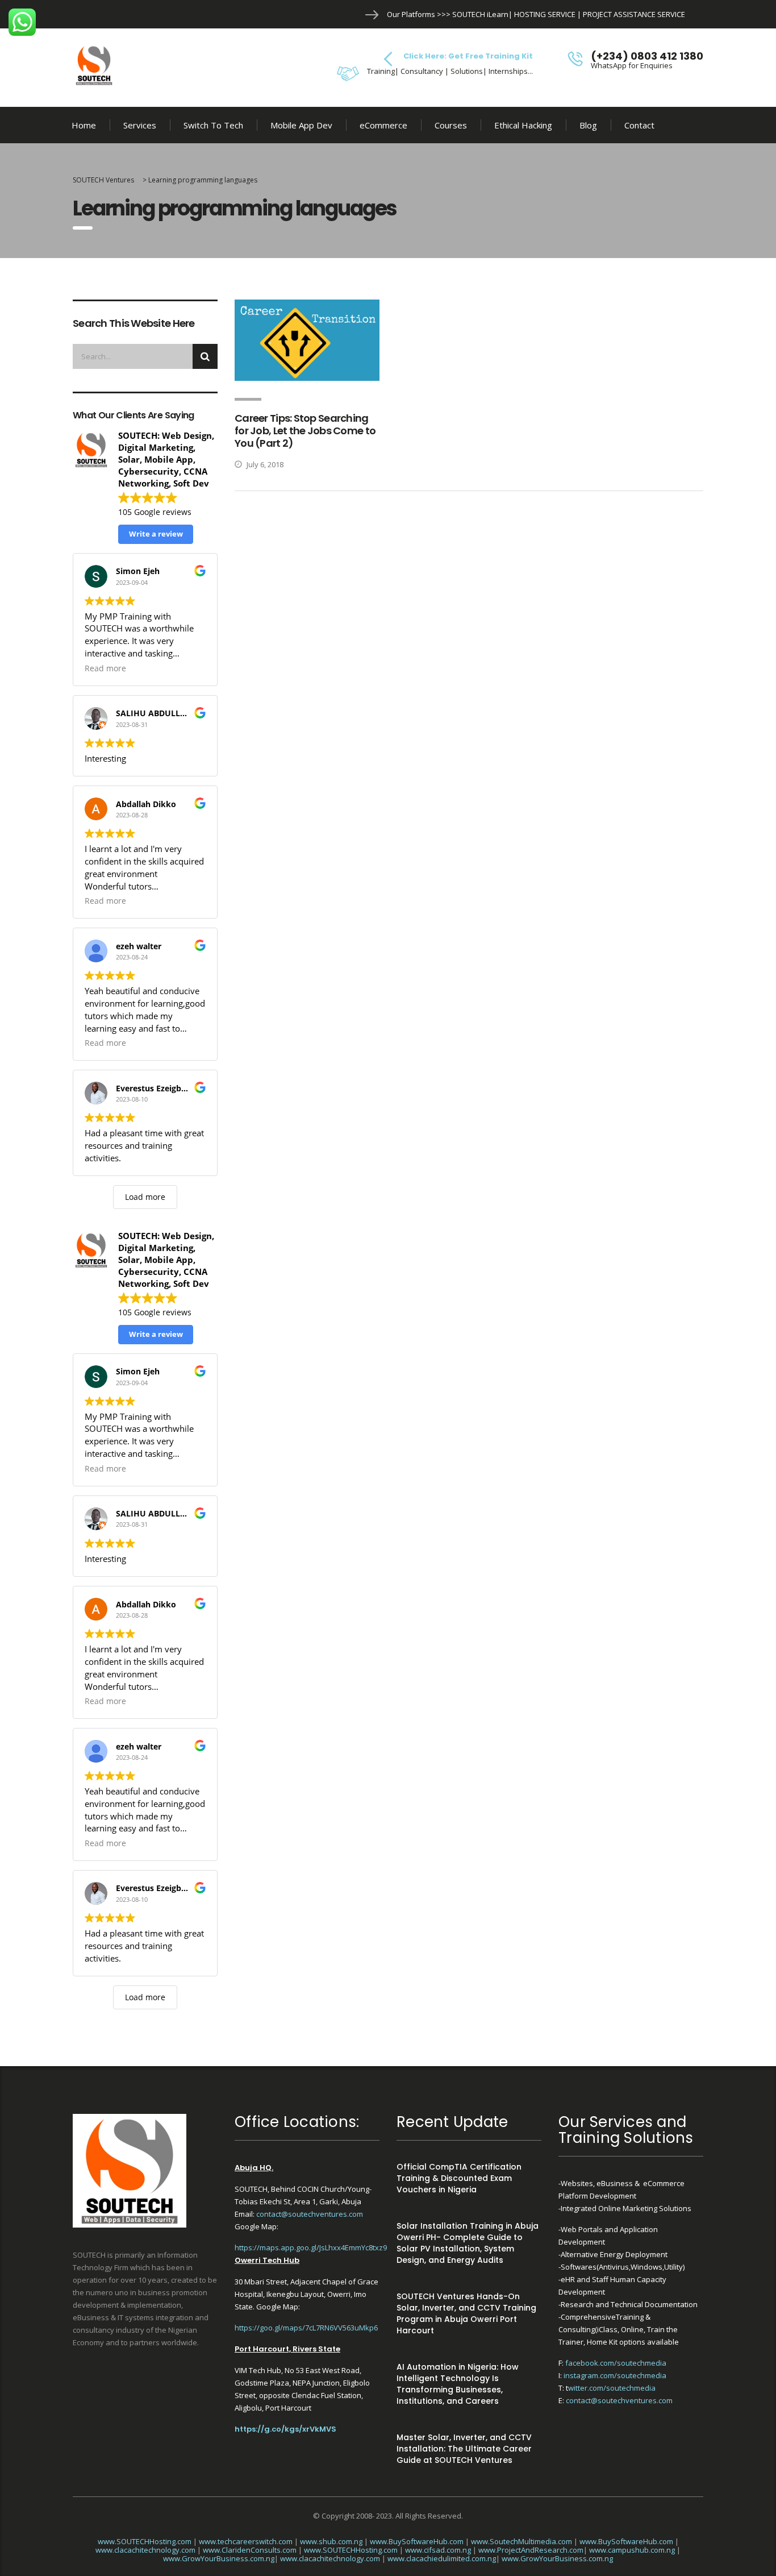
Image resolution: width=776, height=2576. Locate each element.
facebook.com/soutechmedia (616, 2363)
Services (140, 125)
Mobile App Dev (301, 125)
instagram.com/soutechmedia (615, 2375)
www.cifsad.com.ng (438, 2550)
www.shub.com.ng (331, 2541)
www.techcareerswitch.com (246, 2541)
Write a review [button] (156, 534)
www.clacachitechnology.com (145, 2550)
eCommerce (383, 125)
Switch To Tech (213, 125)
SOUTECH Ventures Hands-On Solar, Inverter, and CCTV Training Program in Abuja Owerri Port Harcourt (466, 2313)
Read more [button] (105, 668)
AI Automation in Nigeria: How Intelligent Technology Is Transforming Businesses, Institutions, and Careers (458, 2384)
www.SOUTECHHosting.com (145, 2541)
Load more (145, 1197)
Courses (451, 125)
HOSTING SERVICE (545, 14)
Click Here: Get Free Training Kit (468, 56)
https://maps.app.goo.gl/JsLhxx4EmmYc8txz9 (311, 2247)
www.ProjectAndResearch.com (531, 2550)
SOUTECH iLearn (480, 14)
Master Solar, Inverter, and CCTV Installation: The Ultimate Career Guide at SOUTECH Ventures (464, 2449)
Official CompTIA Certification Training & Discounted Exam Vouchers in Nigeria (459, 2178)
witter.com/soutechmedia (612, 2388)
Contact (639, 125)
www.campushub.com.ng (632, 2550)
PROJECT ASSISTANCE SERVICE (634, 14)
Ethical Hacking (523, 125)
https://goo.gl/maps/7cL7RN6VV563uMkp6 (306, 2328)
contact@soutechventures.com (310, 2214)
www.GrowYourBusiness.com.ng (219, 2558)
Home (84, 125)
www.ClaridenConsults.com (250, 2550)
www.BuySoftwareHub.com (417, 2541)
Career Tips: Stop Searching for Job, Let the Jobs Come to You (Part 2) (305, 431)
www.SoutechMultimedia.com (521, 2541)
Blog (588, 125)
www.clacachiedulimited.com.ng (442, 2558)
